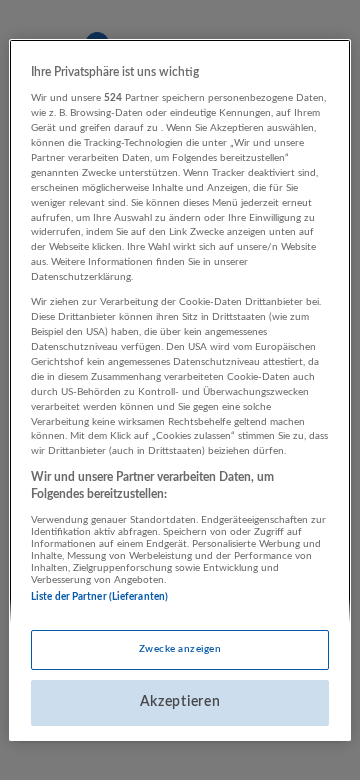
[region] (180, 390)
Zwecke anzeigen (180, 649)
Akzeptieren (180, 702)
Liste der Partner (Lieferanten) (99, 597)
